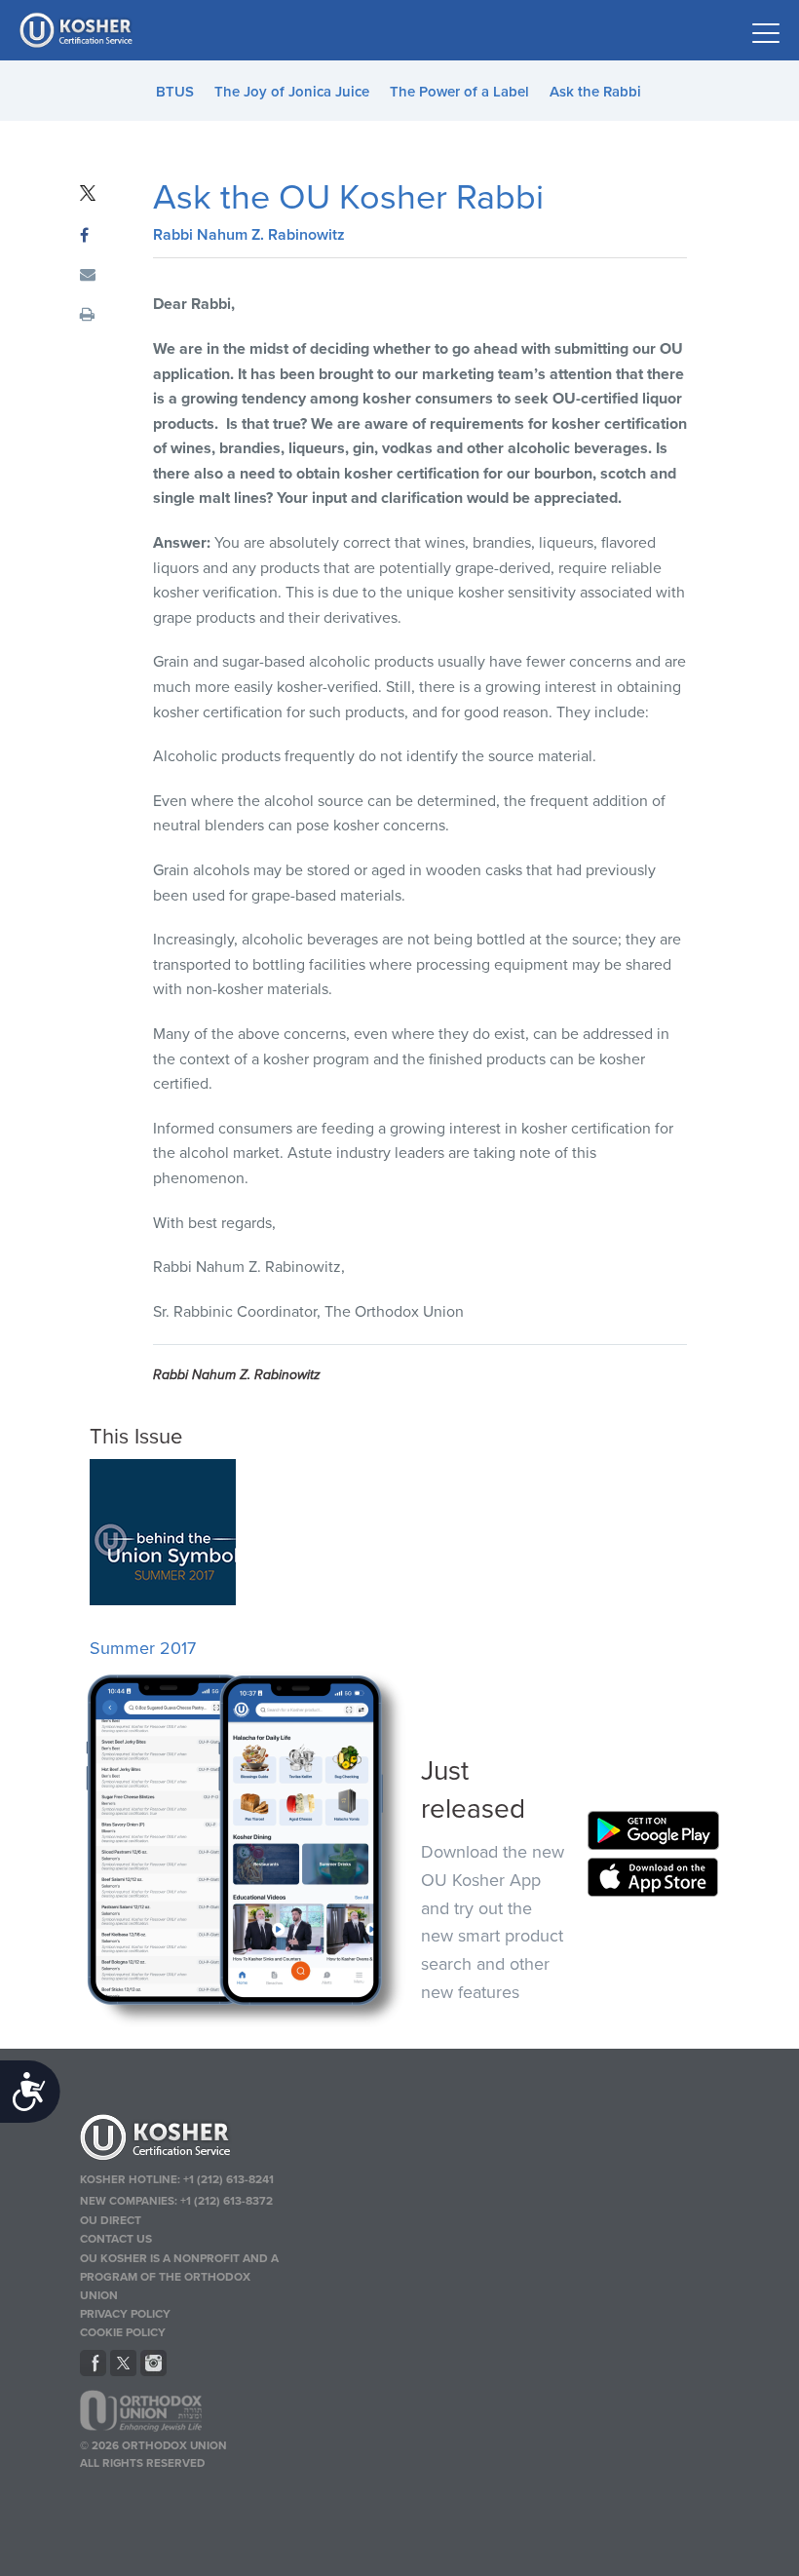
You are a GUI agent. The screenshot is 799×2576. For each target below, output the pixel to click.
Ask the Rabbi (595, 92)
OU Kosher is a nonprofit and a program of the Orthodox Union (179, 2277)
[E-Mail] (88, 276)
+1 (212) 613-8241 (228, 2179)
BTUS (175, 92)
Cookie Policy (123, 2332)
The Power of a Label (459, 92)
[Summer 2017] (163, 1600)
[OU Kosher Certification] (78, 30)
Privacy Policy (125, 2314)
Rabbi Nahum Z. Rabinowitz (249, 235)
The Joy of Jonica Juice (292, 92)
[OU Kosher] (183, 2140)
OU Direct (111, 2220)
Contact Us (116, 2239)
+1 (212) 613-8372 (227, 2201)
